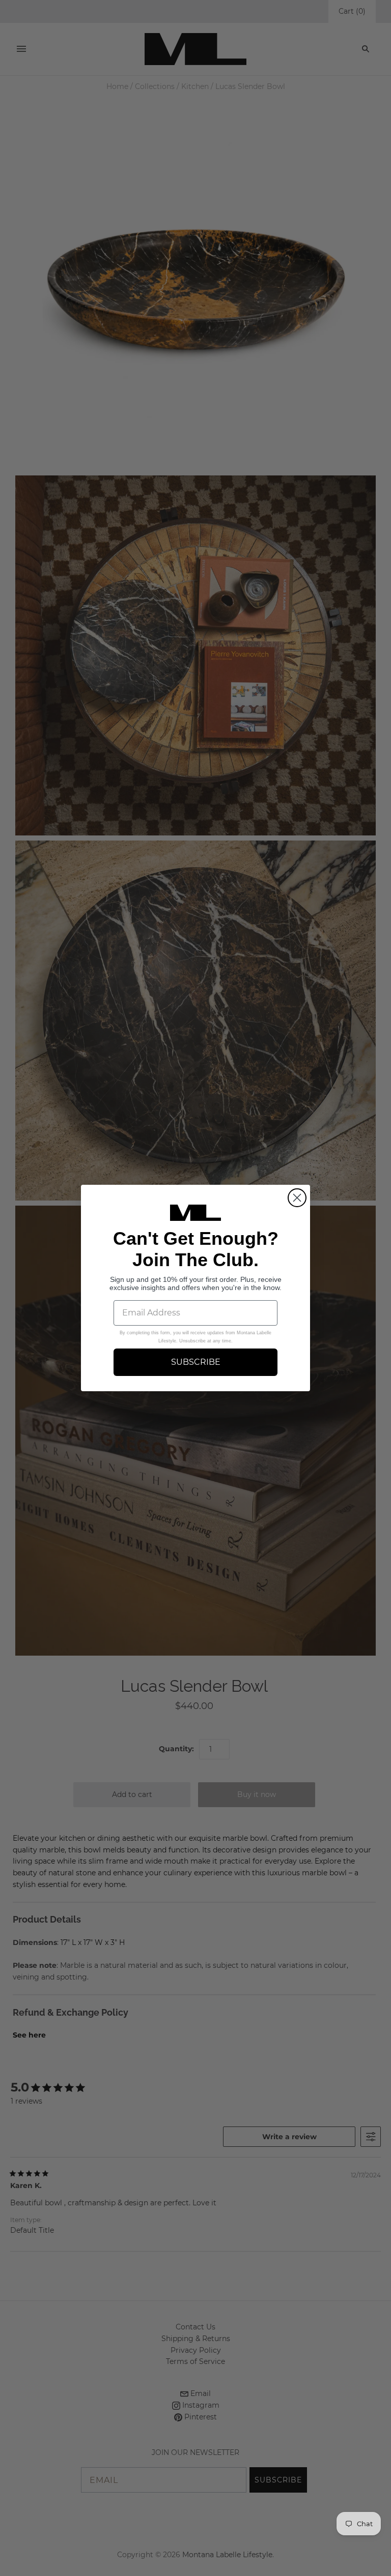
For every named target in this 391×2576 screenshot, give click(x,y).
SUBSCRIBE (196, 1362)
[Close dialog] (297, 1198)
